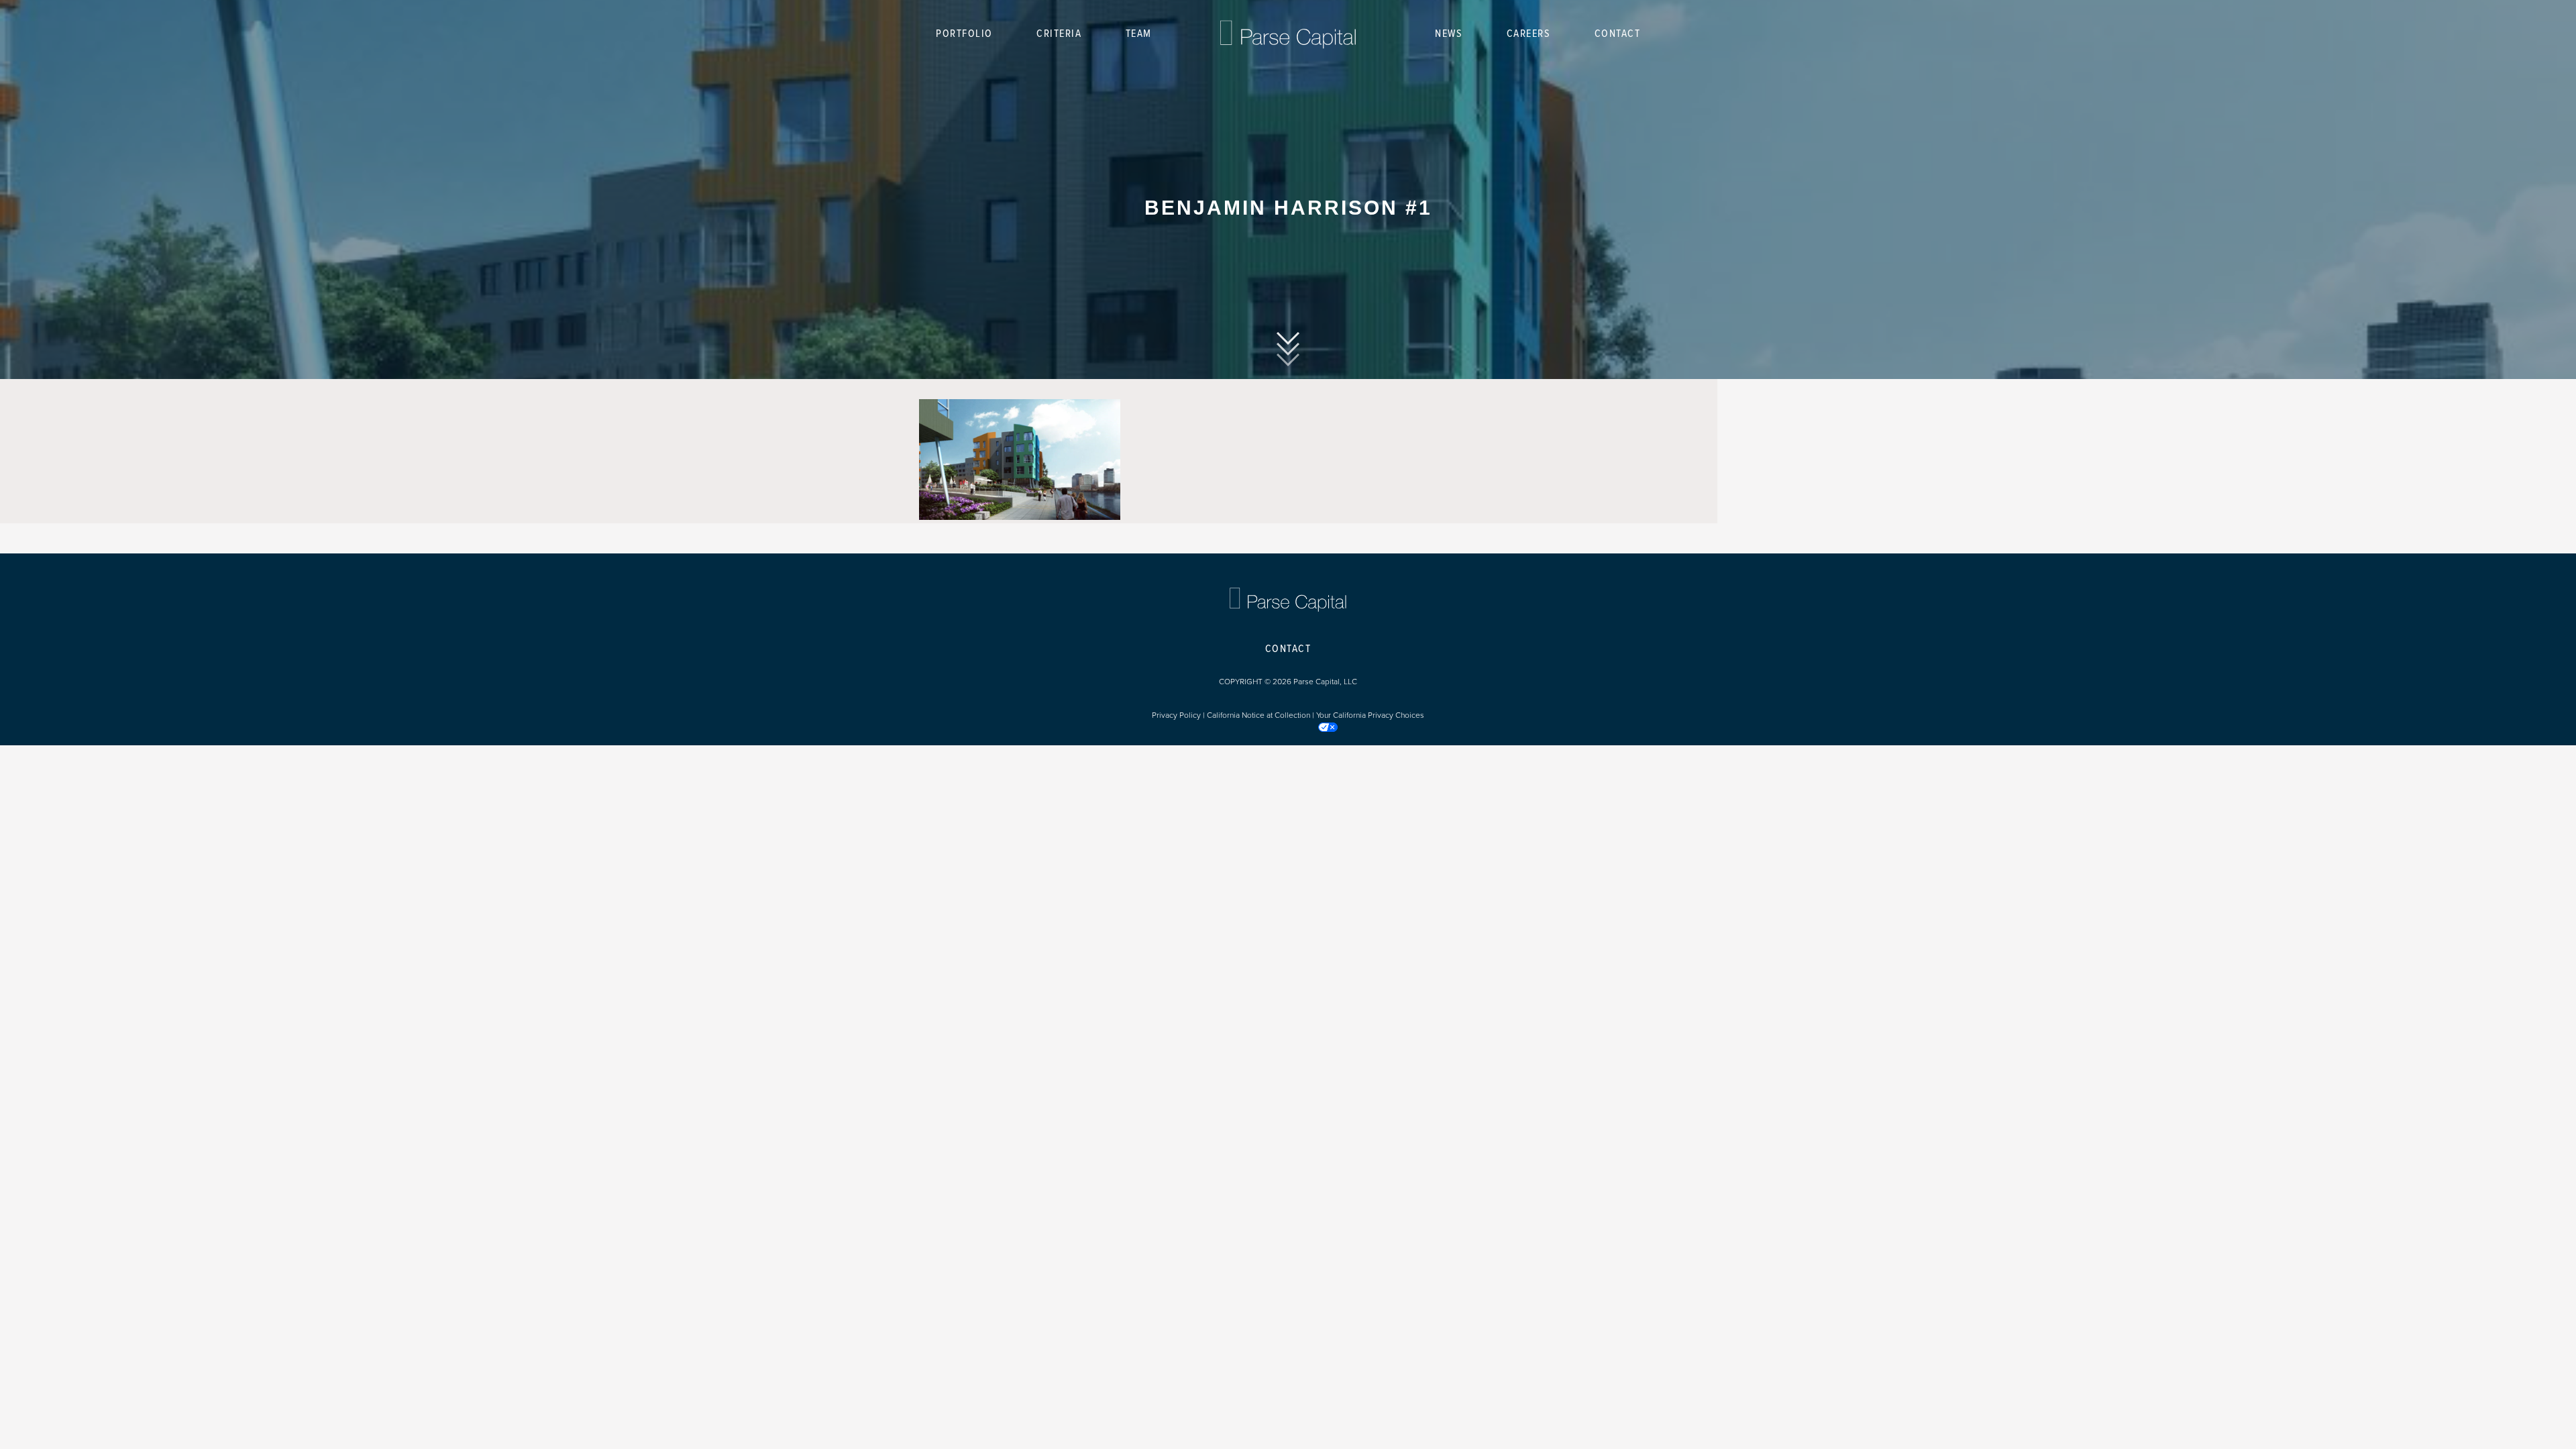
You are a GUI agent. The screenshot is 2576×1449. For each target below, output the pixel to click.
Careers (1529, 34)
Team (1139, 34)
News (1449, 34)
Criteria (1059, 34)
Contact (1618, 34)
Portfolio (964, 34)
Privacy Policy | (1179, 715)
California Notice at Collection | (1262, 715)
